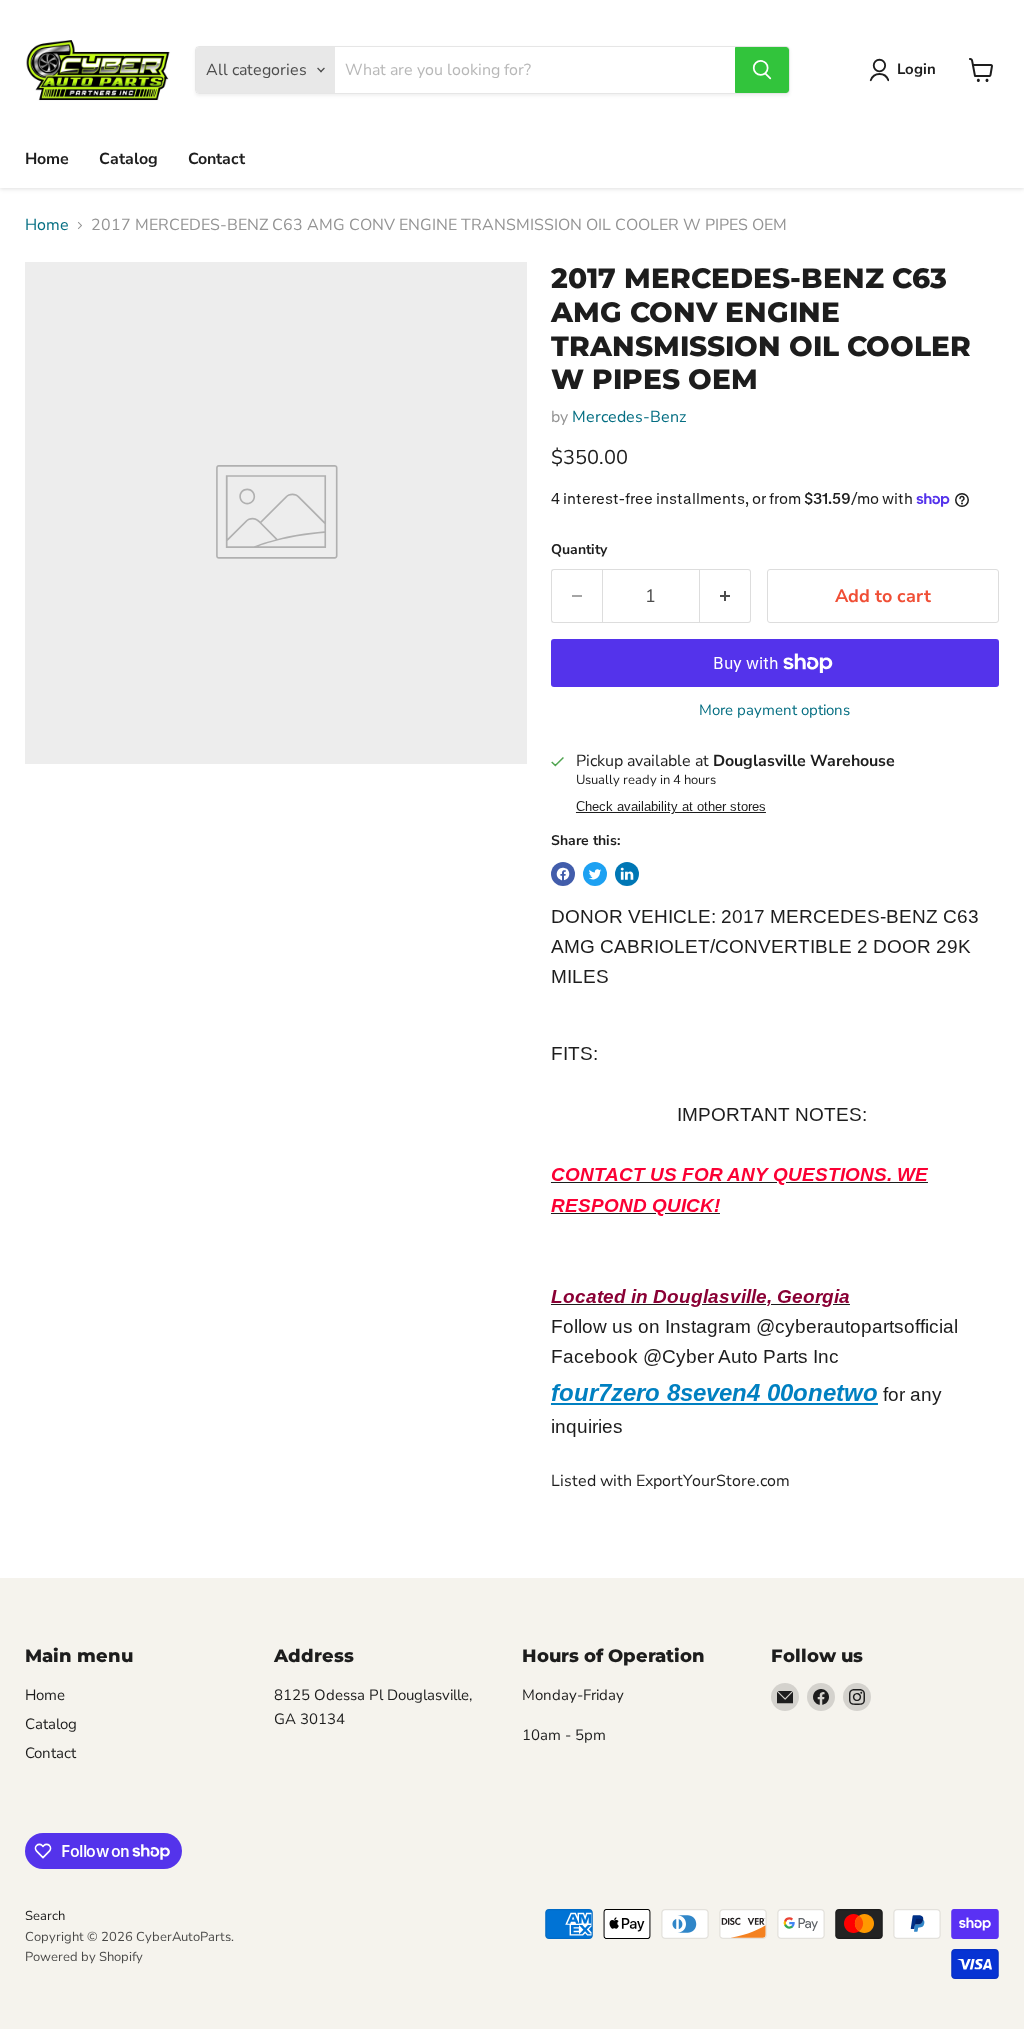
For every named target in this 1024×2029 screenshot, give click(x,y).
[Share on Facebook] (563, 874)
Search (45, 1916)
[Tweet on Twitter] (595, 874)
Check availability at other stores (671, 807)
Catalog (128, 159)
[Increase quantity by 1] (725, 596)
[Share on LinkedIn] (627, 874)
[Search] (762, 70)
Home (47, 159)
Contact (216, 159)
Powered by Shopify (84, 1957)
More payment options (774, 710)
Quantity (579, 550)
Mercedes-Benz (629, 417)
